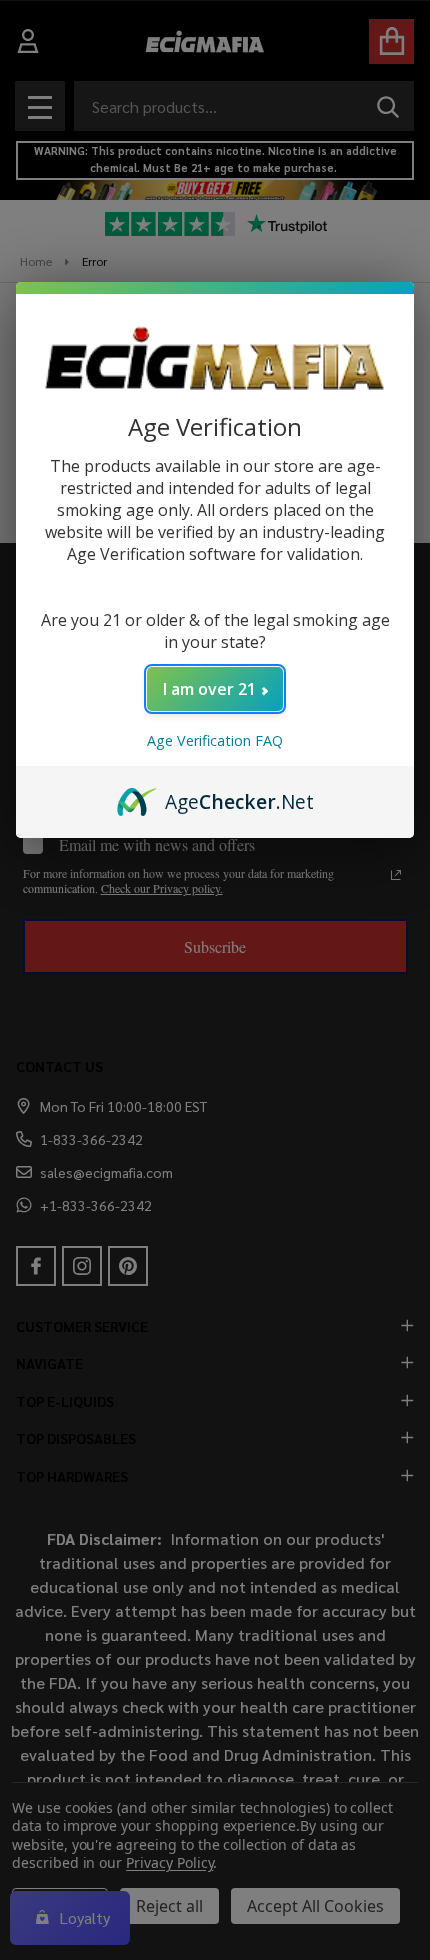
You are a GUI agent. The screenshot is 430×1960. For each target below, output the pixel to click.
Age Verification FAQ (215, 740)
